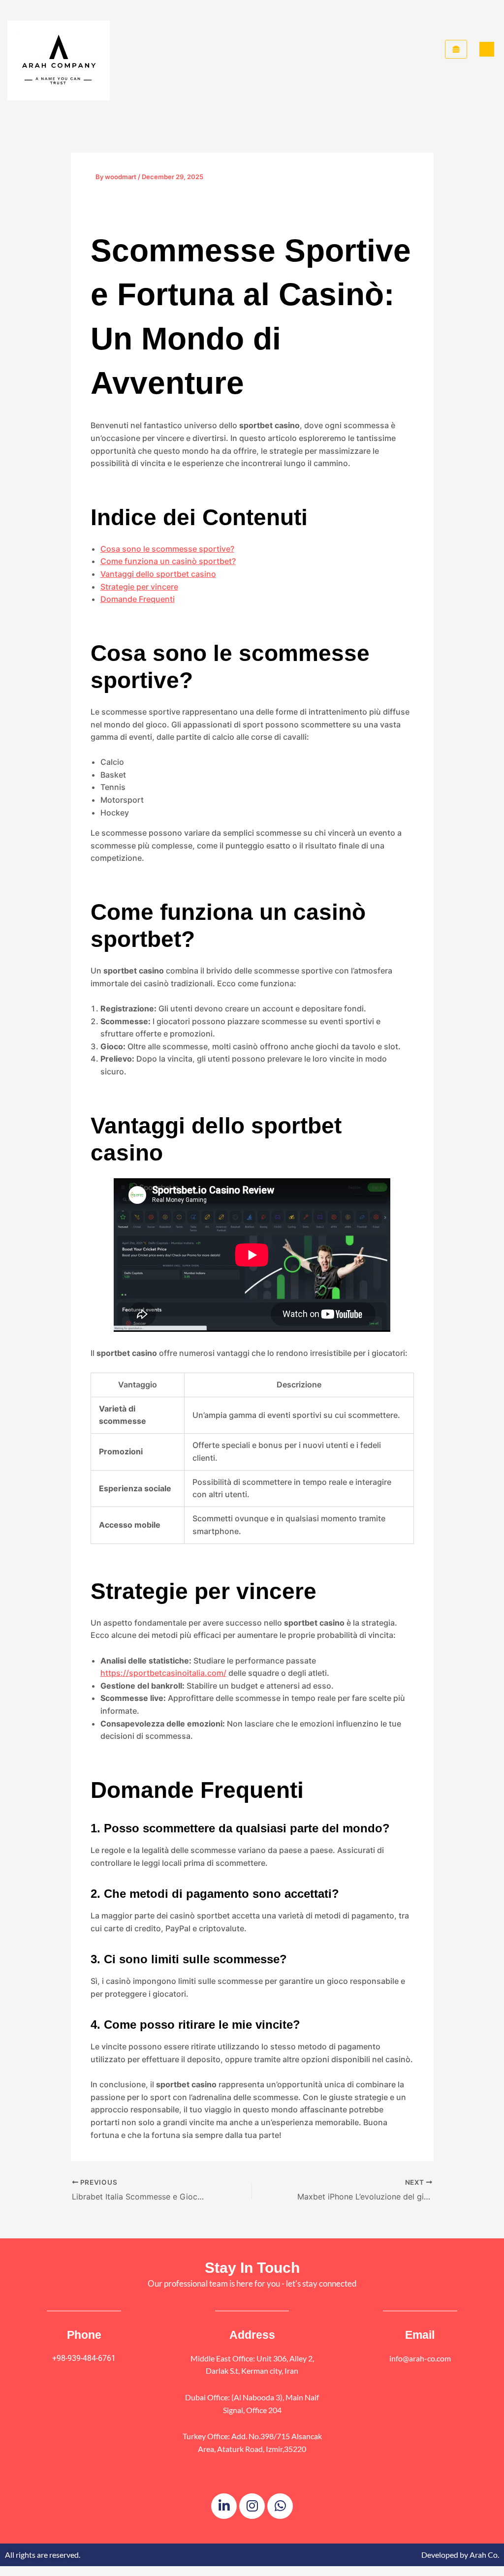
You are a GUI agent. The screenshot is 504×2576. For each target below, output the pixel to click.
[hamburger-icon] (456, 49)
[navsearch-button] (487, 49)
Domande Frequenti (138, 599)
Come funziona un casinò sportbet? (168, 561)
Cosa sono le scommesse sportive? (167, 549)
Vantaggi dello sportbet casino (158, 574)
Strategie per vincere (139, 587)
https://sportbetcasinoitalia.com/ (163, 1673)
